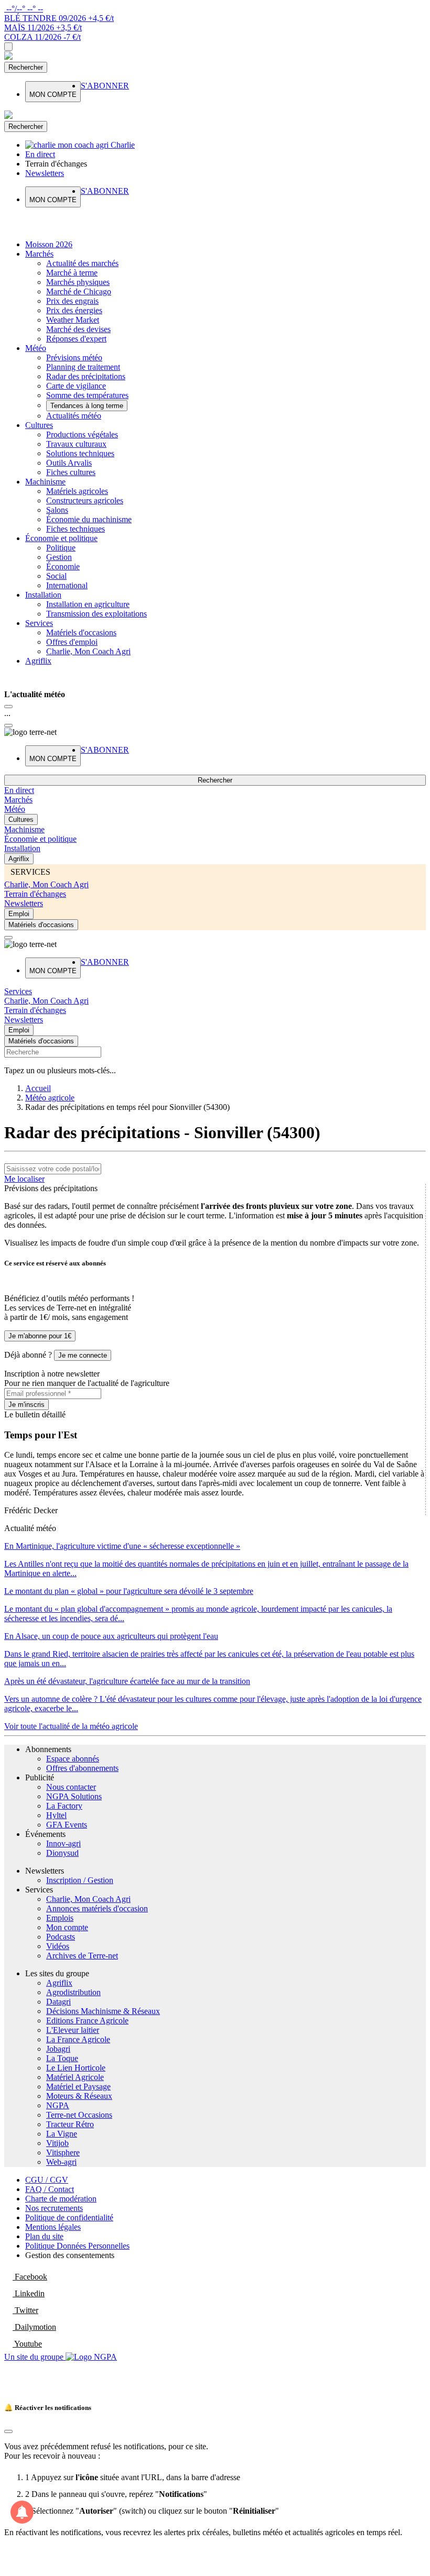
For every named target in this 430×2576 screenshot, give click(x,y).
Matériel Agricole (75, 2077)
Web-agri (61, 2162)
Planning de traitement (83, 367)
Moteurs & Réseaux (79, 2096)
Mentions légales (53, 2227)
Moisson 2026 (49, 244)
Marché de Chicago (79, 291)
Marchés (39, 254)
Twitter (25, 2310)
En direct (19, 790)
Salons (57, 510)
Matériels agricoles (77, 491)
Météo (36, 348)
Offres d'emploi (72, 642)
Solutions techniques (80, 453)
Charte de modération (61, 2199)
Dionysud (62, 1853)
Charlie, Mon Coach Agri (88, 651)
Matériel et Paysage (78, 2087)
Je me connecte (83, 1355)
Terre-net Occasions (79, 2115)
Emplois (60, 1918)
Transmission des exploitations (96, 614)
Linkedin (29, 2293)
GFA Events (67, 1825)
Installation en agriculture (88, 604)
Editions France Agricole (87, 2021)
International (67, 585)
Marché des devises (78, 329)
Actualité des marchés (82, 263)
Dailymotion (34, 2327)
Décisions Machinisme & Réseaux (103, 2011)
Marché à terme (72, 273)
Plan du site (44, 2236)
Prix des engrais (72, 301)
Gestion (59, 557)
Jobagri (58, 2049)
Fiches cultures (71, 472)
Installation (43, 595)
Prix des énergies (74, 310)
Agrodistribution (73, 1992)
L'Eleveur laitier (73, 2030)
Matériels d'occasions (81, 632)
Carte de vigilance (76, 386)
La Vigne (62, 2134)
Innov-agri (63, 1843)
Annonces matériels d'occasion (97, 1908)
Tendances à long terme (87, 406)
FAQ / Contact (50, 2189)
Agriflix (38, 661)
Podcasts (61, 1937)
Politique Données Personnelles (77, 2246)
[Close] (8, 707)
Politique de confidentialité (69, 2217)
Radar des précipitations (86, 376)
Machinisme (45, 482)
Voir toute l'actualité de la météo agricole (71, 1726)
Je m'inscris (26, 1405)
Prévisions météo (74, 357)
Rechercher (26, 67)
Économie (63, 566)
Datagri (58, 2002)
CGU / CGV (47, 2180)
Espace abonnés (73, 1759)
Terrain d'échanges (35, 894)
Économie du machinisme (89, 519)
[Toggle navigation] (8, 47)
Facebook (30, 2277)
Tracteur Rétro (70, 2124)
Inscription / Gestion (80, 1880)
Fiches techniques (76, 529)
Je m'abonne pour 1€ (40, 1336)
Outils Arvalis (69, 463)
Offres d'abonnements (82, 1768)
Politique (61, 548)
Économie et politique (61, 538)
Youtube (27, 2344)
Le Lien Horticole (76, 2068)
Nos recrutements (54, 2208)
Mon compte (67, 1927)
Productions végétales (82, 434)
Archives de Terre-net (82, 1956)
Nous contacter (71, 1787)
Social (56, 576)
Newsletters (24, 903)
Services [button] (18, 991)
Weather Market (73, 320)
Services (39, 623)
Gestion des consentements (70, 2255)
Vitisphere (63, 2153)
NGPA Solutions (74, 1796)
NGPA (58, 2105)
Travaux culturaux (76, 444)
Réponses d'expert (76, 339)
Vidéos (58, 1946)
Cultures (39, 425)
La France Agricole (78, 2039)
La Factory (64, 1806)
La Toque (62, 2058)
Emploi (19, 914)
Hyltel (56, 1815)
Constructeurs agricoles (85, 500)
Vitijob (57, 2143)
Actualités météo (74, 416)
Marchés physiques (78, 282)
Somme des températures (87, 395)
